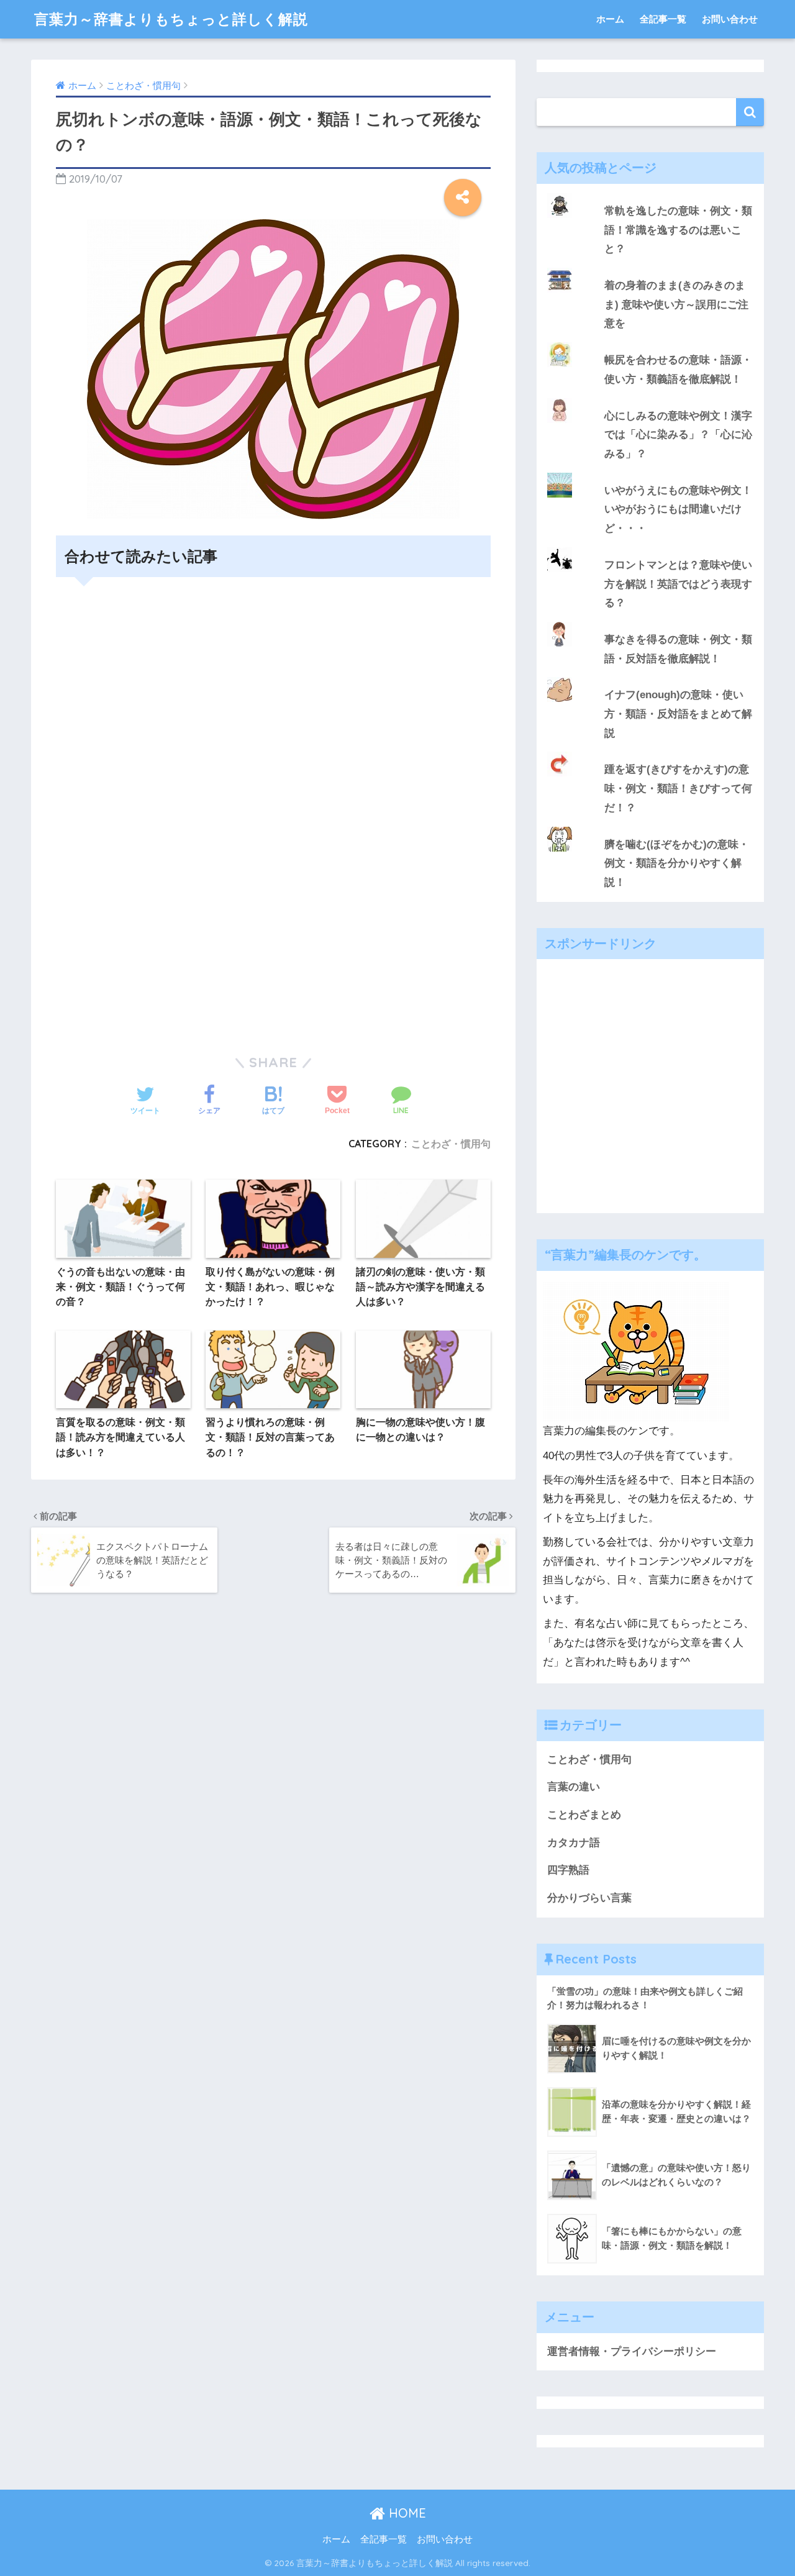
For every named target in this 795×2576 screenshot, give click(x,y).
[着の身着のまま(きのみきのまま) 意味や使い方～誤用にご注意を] (650, 268)
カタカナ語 (574, 1843)
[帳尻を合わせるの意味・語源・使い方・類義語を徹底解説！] (650, 342)
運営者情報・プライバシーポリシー (632, 2351)
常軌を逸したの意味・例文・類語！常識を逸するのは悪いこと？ (678, 230)
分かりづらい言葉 (589, 1898)
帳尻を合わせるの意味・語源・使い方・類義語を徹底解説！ (678, 370)
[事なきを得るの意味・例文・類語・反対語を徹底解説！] (650, 622)
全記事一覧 (663, 19)
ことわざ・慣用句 (451, 1144)
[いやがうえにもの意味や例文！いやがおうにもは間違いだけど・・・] (650, 473)
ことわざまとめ (584, 1815)
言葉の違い (574, 1787)
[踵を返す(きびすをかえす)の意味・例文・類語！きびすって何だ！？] (650, 752)
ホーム (610, 19)
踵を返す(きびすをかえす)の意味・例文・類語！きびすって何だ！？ (678, 788)
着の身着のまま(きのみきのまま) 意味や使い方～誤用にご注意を (676, 304)
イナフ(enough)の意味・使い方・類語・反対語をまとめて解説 (678, 714)
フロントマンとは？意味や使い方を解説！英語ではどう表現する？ (678, 584)
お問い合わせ (730, 19)
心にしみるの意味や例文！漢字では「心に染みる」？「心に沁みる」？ (678, 435)
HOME (406, 2513)
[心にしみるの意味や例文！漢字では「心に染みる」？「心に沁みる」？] (650, 398)
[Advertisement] (273, 718)
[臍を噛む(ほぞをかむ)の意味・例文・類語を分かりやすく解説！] (650, 827)
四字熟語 (568, 1870)
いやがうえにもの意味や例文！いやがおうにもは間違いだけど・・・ (678, 509)
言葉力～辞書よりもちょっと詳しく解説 (171, 19)
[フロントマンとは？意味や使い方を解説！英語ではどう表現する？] (650, 547)
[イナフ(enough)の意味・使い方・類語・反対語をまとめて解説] (650, 677)
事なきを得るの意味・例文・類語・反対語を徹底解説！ (678, 649)
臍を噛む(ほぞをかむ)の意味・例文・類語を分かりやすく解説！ (677, 863)
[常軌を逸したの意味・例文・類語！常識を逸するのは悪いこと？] (650, 193)
